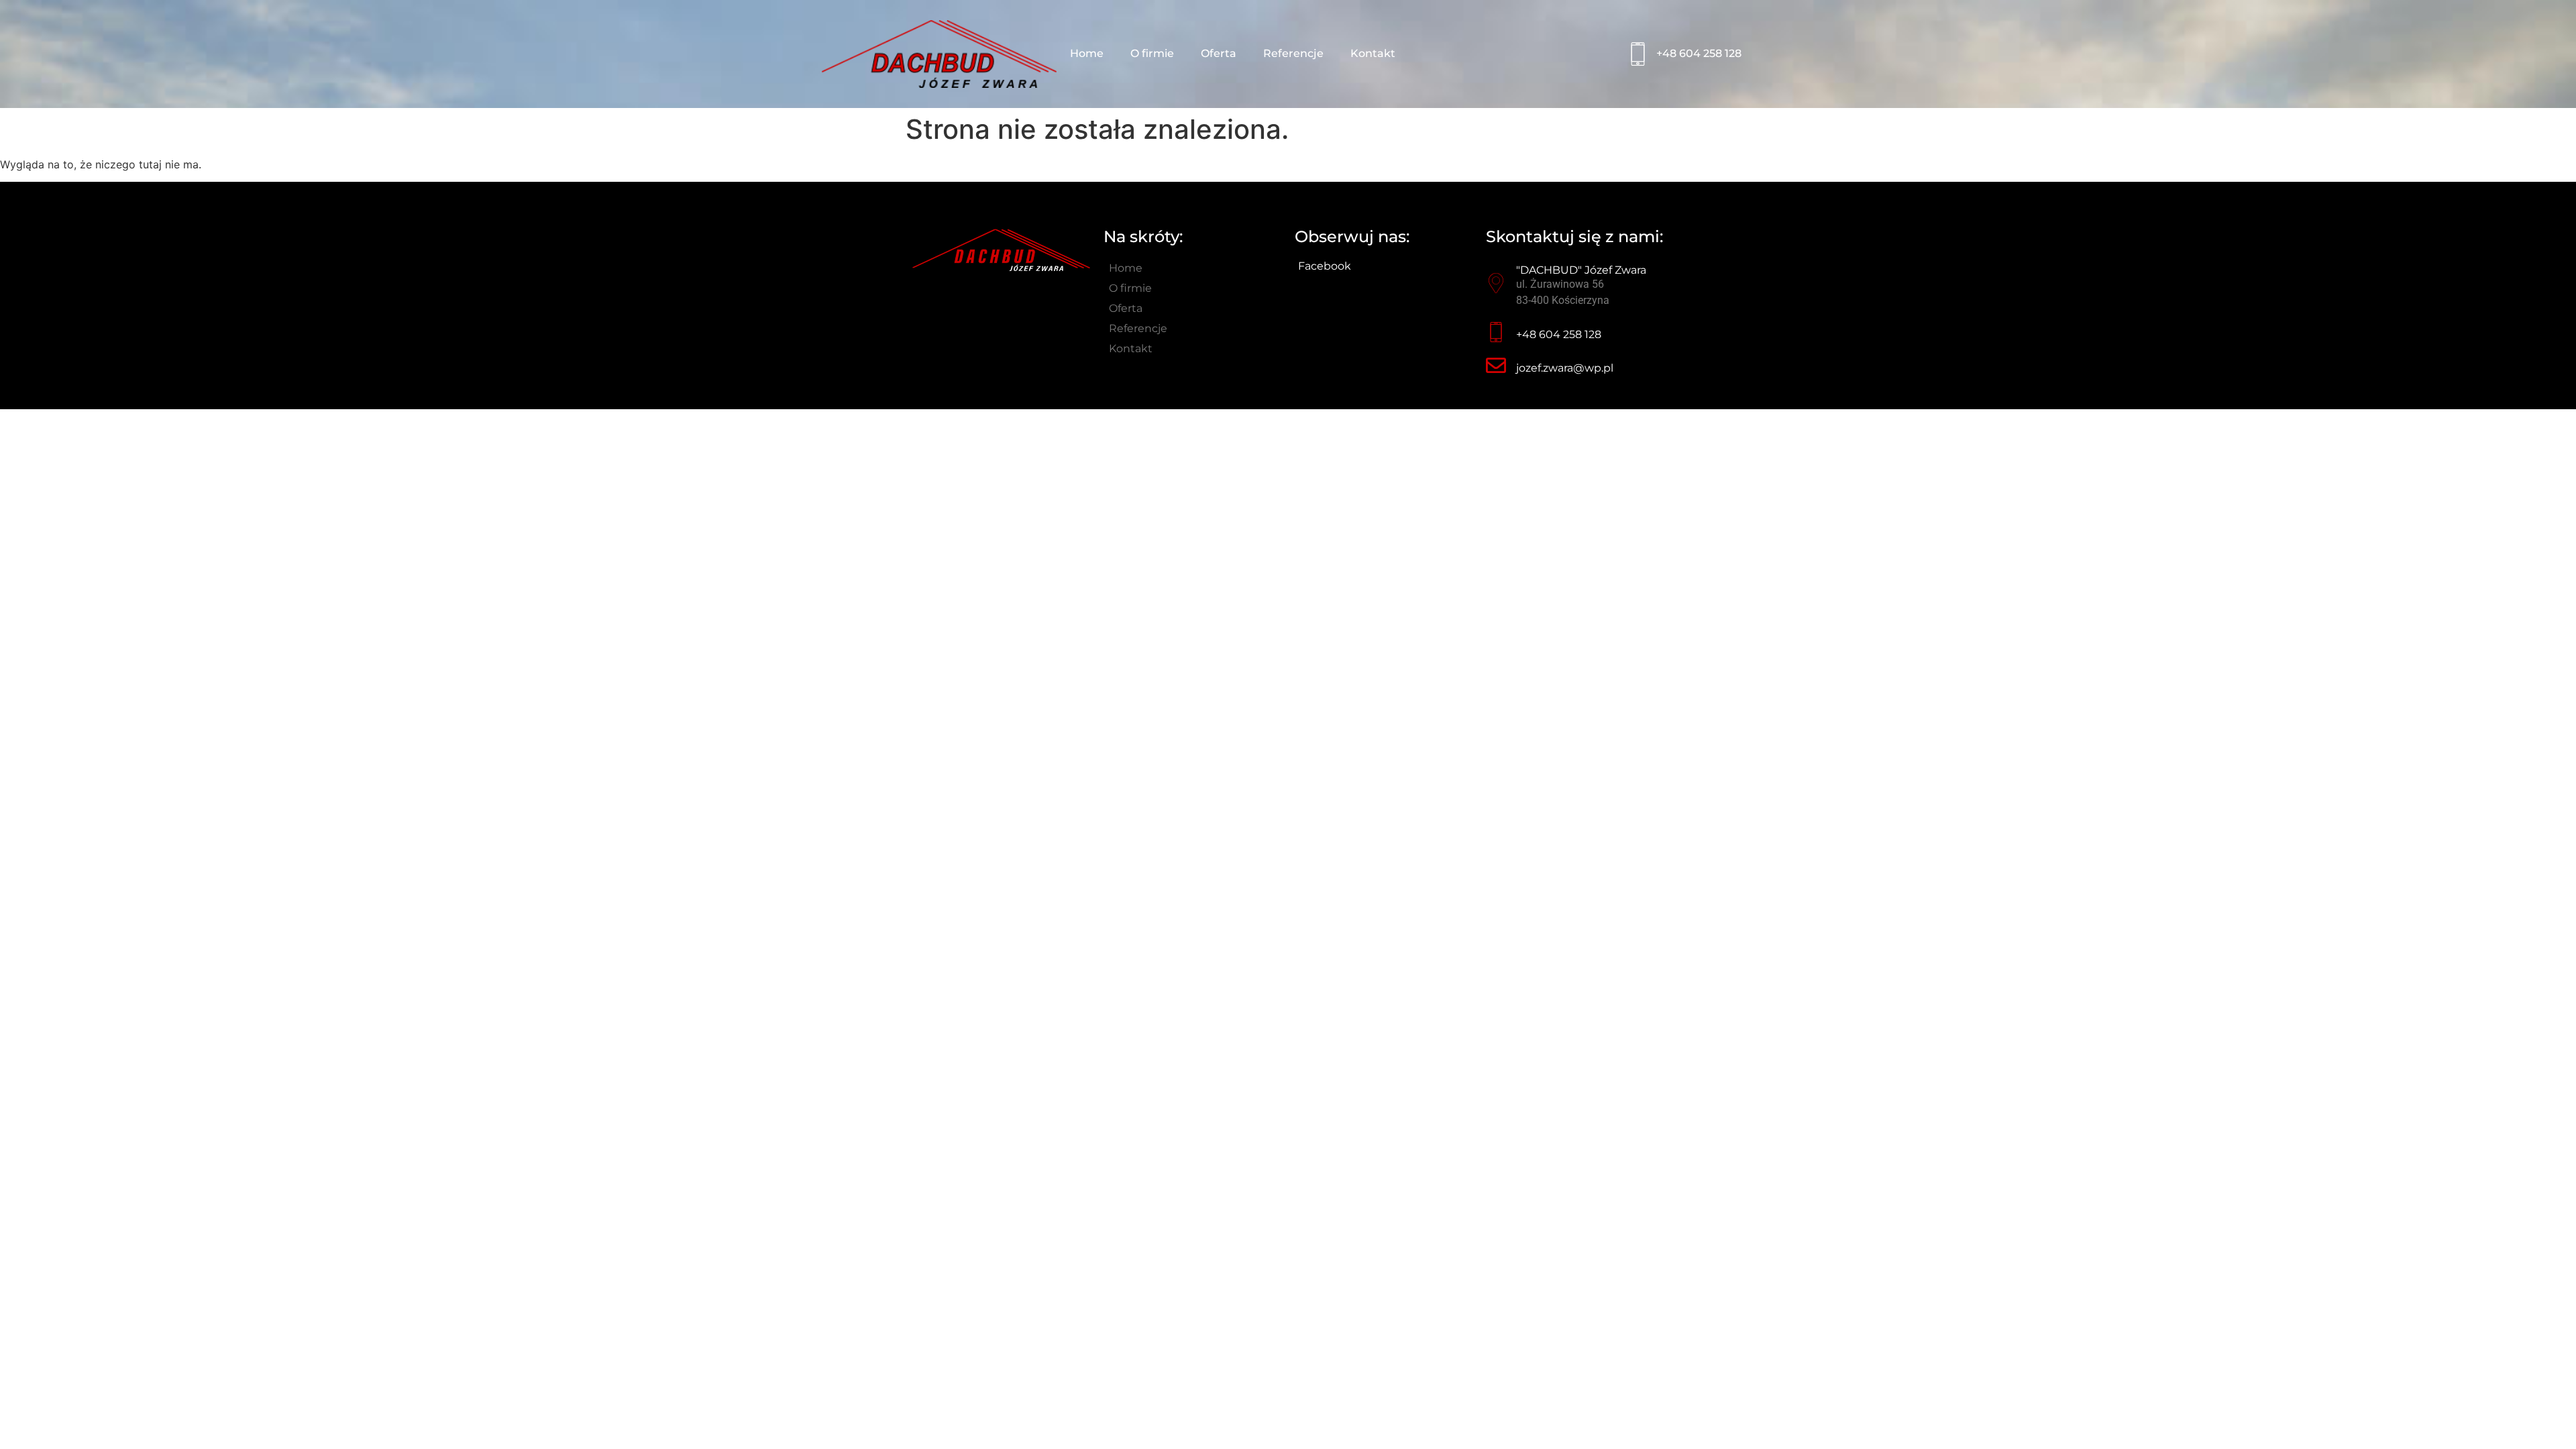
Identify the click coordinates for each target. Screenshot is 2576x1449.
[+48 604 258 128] (1638, 54)
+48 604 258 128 (1699, 53)
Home (1087, 53)
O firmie (1152, 53)
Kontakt (1373, 53)
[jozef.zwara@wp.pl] (1496, 366)
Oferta (1219, 53)
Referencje (1293, 53)
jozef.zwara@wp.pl (1565, 368)
